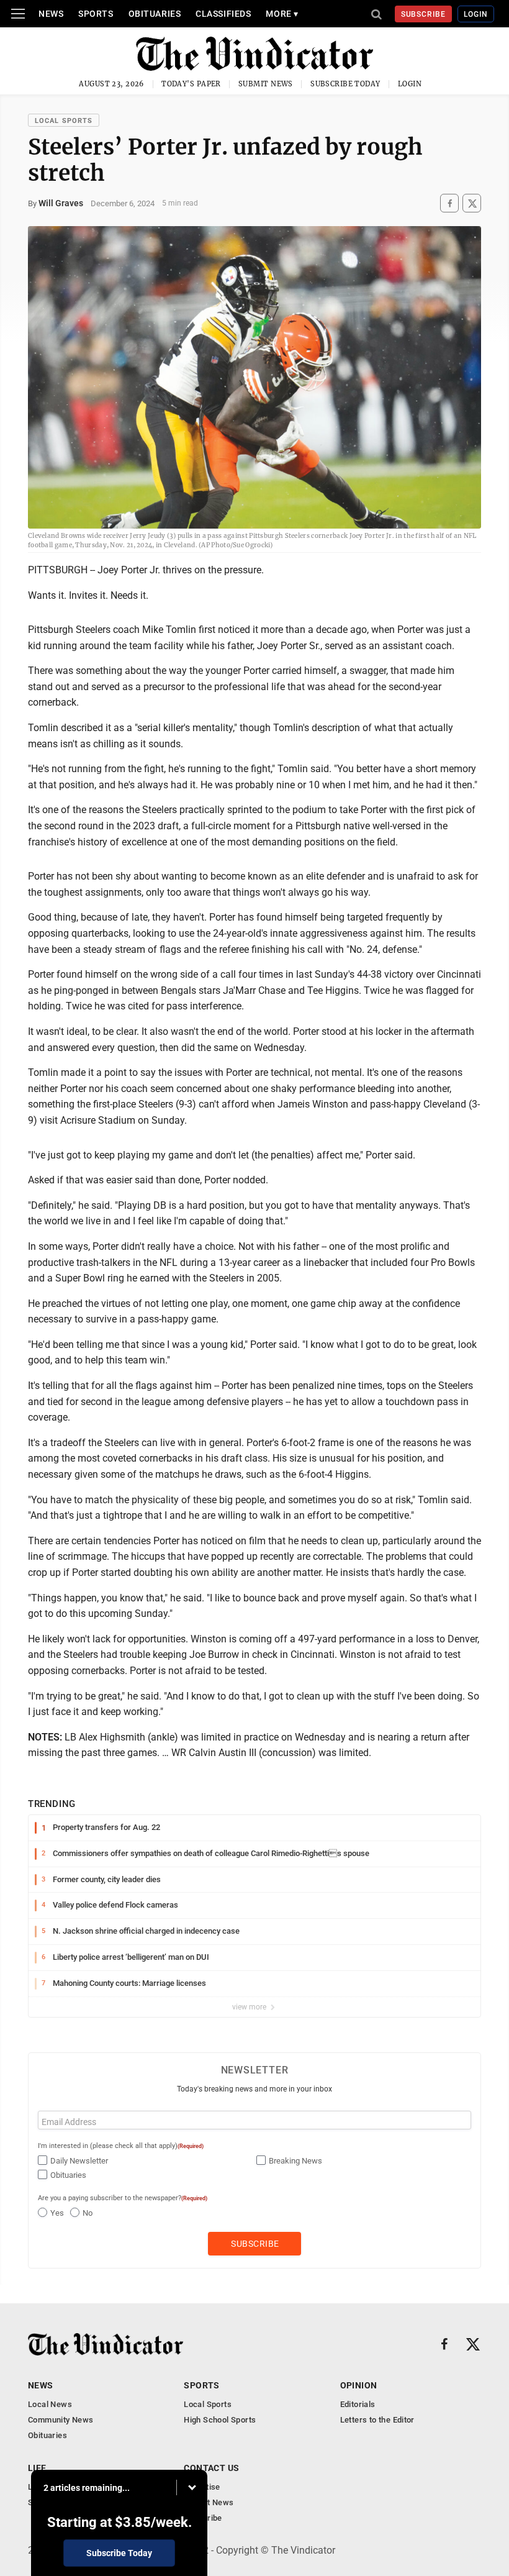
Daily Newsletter (79, 2161)
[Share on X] (472, 203)
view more (250, 2007)
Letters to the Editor (377, 2420)
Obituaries (155, 14)
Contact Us (211, 2468)
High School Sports (220, 2420)
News (51, 14)
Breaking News (295, 2161)
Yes (57, 2213)
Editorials (358, 2404)
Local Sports (64, 121)
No (88, 2213)
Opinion (359, 2385)
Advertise (202, 2487)
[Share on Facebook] (449, 203)
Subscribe (424, 14)
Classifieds (223, 14)
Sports (96, 14)
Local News (50, 2404)
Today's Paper (191, 84)
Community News (61, 2420)
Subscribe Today (345, 84)
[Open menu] (18, 14)
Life (37, 2468)
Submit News (266, 84)
